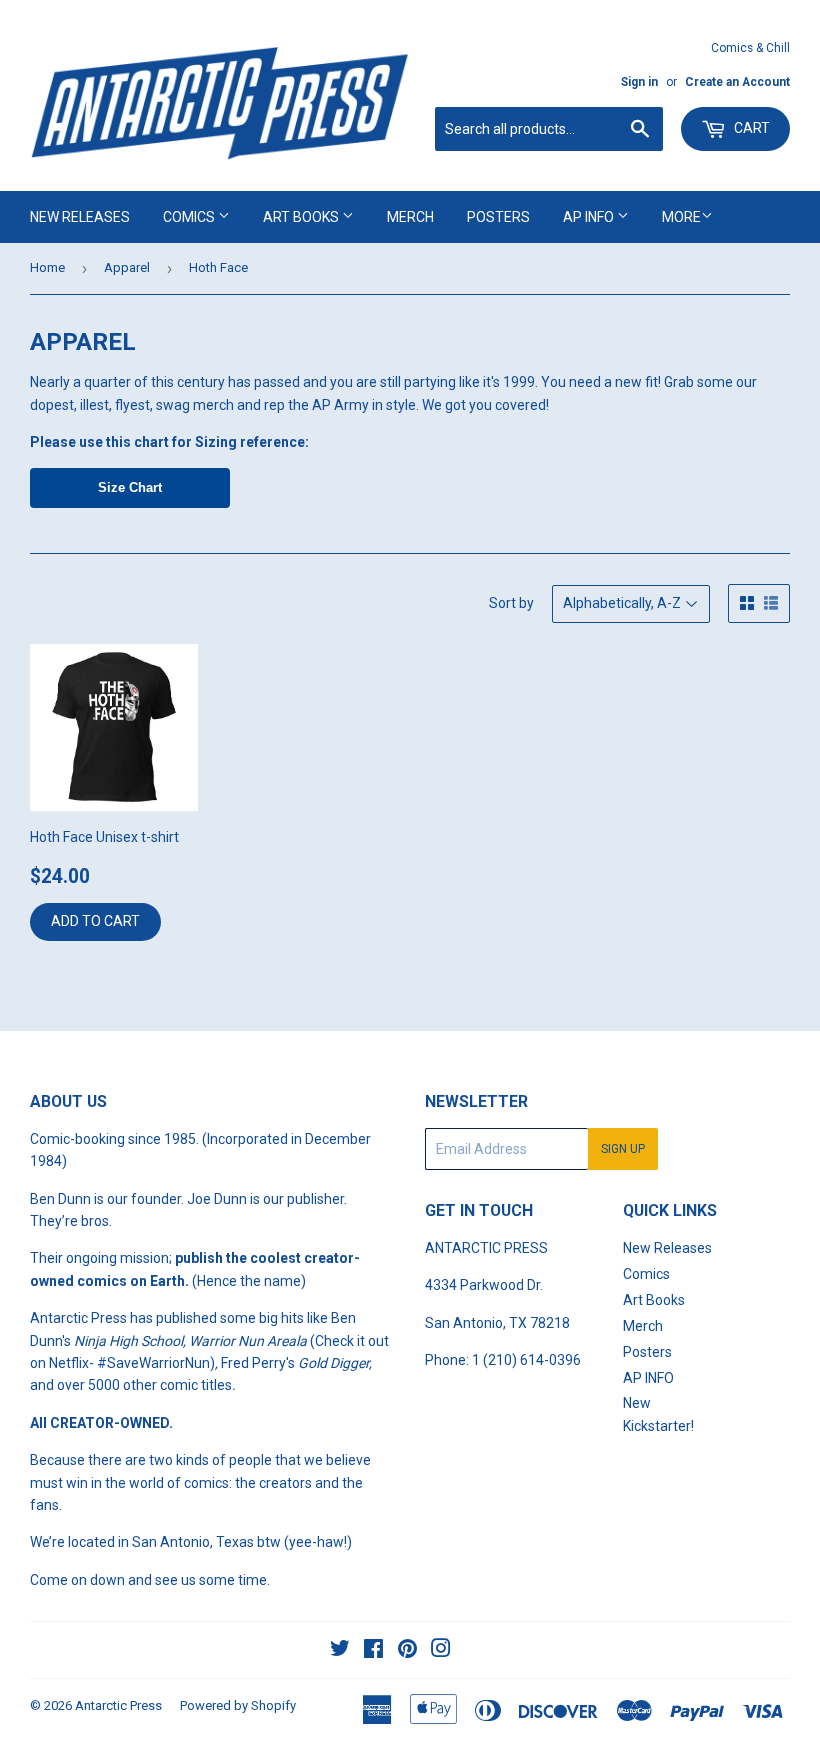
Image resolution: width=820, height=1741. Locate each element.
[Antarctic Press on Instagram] (441, 1651)
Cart (750, 128)
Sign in (639, 82)
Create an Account (737, 82)
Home (47, 267)
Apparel (127, 267)
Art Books (302, 217)
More (681, 217)
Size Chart (130, 487)
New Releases (80, 217)
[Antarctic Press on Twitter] (340, 1651)
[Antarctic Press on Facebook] (373, 1651)
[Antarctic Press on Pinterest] (407, 1651)
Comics (190, 217)
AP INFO (590, 217)
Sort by (511, 603)
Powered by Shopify (238, 1705)
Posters (498, 217)
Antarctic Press (118, 1705)
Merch (410, 217)
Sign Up (623, 1149)
